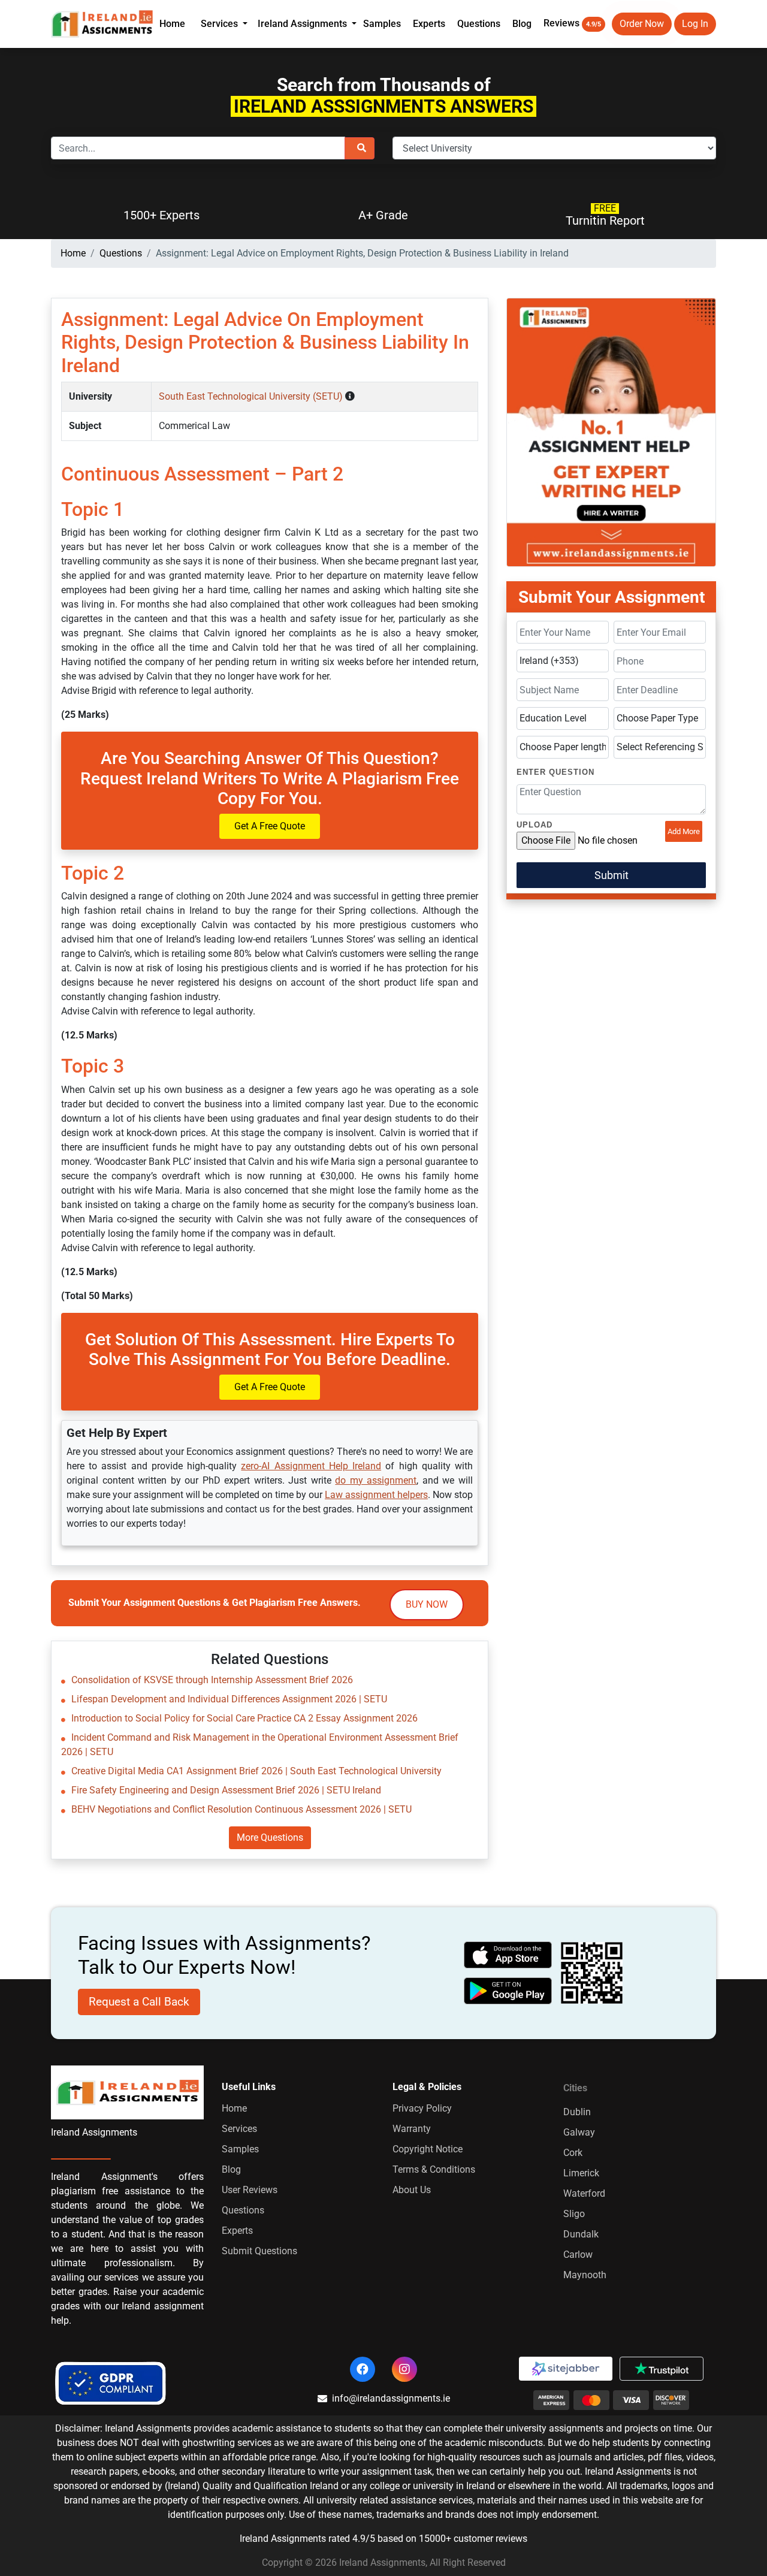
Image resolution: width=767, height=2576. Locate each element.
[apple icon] (508, 1955)
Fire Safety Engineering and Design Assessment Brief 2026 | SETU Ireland (226, 1790)
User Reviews (250, 2190)
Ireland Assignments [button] (304, 24)
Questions (479, 24)
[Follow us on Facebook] (363, 2369)
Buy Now (427, 1604)
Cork (573, 2153)
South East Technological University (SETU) (252, 396)
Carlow (578, 2255)
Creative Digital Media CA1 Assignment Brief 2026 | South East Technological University (256, 1771)
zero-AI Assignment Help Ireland (311, 1466)
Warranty (412, 2129)
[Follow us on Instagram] (404, 2369)
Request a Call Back (139, 2002)
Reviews (572, 23)
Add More (684, 831)
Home (172, 24)
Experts (429, 24)
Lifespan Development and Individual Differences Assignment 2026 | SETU (229, 1699)
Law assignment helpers (376, 1495)
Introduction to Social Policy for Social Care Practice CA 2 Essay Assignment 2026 (244, 1718)
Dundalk (581, 2234)
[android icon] (508, 1991)
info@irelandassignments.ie (391, 2398)
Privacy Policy (422, 2108)
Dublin (577, 2112)
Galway (579, 2132)
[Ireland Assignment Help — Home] (102, 23)
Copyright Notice (428, 2149)
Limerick (581, 2173)
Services (239, 2129)
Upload (535, 825)
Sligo (574, 2214)
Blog (522, 24)
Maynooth (585, 2275)
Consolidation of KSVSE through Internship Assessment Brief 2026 (212, 1680)
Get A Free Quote (270, 826)
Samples (382, 24)
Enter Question (555, 772)
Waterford (584, 2193)
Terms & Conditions (434, 2169)
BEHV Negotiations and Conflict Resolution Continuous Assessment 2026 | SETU (241, 1809)
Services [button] (221, 24)
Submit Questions (259, 2251)
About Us (412, 2190)
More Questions (270, 1837)
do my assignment (376, 1480)
